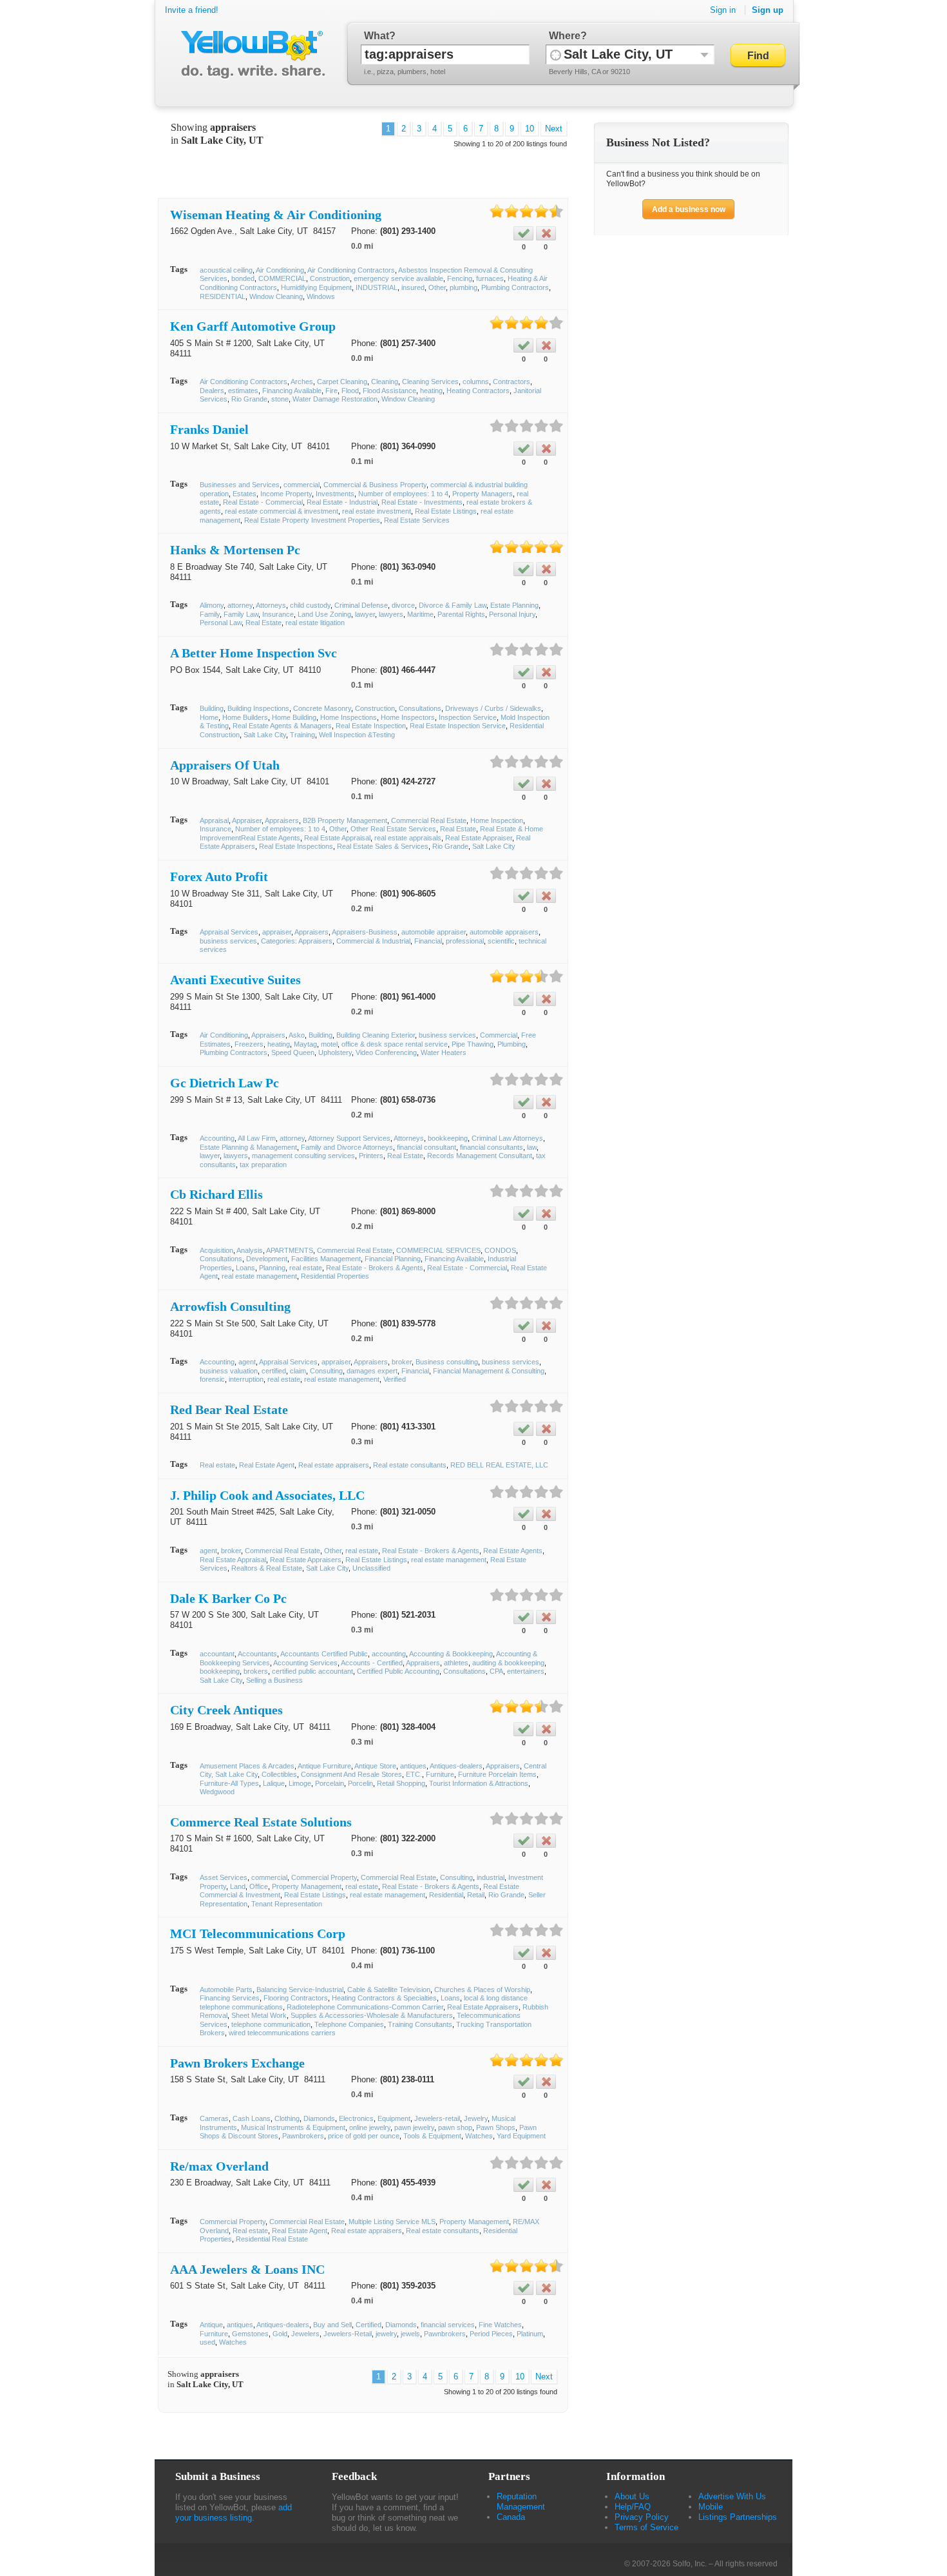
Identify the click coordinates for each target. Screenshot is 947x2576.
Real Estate (263, 623)
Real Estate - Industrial (342, 502)
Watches (479, 2136)
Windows (321, 296)
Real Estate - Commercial (263, 502)
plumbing (464, 287)
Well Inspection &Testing (357, 735)
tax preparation (263, 1165)
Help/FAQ (633, 2507)
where (565, 36)
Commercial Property (324, 1877)
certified (274, 1371)
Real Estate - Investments (422, 502)
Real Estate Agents (513, 1551)
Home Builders (245, 717)
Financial (428, 941)
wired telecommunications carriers (282, 2033)
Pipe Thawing (473, 1044)
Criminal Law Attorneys (507, 1138)
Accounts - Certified (372, 1663)
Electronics (356, 2118)
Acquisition (216, 1250)
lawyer (365, 614)
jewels (410, 2334)
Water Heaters (444, 1052)
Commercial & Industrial (373, 941)
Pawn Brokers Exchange (237, 2063)
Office (259, 1886)
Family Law (241, 614)
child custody (310, 605)
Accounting (217, 1138)
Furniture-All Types (229, 1783)
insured (413, 287)
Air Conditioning (280, 270)
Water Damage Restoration (335, 399)
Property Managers (483, 494)
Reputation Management (521, 2502)
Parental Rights (461, 614)
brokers (256, 1671)
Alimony (212, 605)
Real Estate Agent (267, 1465)
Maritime (420, 614)
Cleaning (385, 382)
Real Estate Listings (446, 511)
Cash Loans (252, 2118)
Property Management (307, 1886)
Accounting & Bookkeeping (451, 1654)
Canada (511, 2517)
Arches (302, 382)
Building (212, 708)
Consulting (326, 1371)
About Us (632, 2496)
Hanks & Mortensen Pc (235, 550)
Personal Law (221, 623)
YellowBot (250, 55)
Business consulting (447, 1362)
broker (402, 1362)
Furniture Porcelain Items (497, 1774)
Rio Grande (249, 399)
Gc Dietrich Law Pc (225, 1083)
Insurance (278, 614)
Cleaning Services (430, 382)
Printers (371, 1156)
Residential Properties (335, 1276)
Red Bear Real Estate (229, 1409)
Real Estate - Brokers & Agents (375, 1268)
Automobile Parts (226, 1990)
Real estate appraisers (334, 1465)
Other (437, 287)
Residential (446, 1895)
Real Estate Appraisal (337, 838)
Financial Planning (393, 1259)
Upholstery (335, 1052)
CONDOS (500, 1250)
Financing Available (292, 391)
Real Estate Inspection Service (458, 726)
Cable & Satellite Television (389, 1990)
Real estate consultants (410, 1465)
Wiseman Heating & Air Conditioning (276, 215)
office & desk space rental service (395, 1044)
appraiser (277, 932)
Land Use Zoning (324, 614)
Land (238, 1886)
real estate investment (377, 511)
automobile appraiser (434, 932)
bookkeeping (448, 1138)
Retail (476, 1895)
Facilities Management (326, 1259)
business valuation (229, 1371)
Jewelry (476, 2118)
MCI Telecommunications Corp (258, 1933)
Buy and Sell (332, 2325)
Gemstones (250, 2334)
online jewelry (370, 2127)
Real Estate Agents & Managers (282, 726)
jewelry (386, 2334)
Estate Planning (514, 605)
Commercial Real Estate (429, 820)
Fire (331, 391)
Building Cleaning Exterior (376, 1035)
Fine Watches (500, 2325)
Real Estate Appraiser (479, 838)
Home (209, 717)
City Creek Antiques (226, 1710)
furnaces (490, 278)
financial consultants (492, 1147)
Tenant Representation (287, 1904)
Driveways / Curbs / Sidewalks (493, 708)
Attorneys (271, 605)
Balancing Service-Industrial (300, 1990)
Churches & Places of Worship (482, 1990)
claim (298, 1371)
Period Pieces (491, 2334)
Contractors (512, 382)
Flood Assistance (389, 391)
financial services (448, 2325)
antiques (413, 1766)
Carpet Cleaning (342, 382)
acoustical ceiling (226, 270)
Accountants (257, 1654)
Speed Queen (293, 1052)
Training (302, 735)
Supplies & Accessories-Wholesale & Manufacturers (372, 2015)
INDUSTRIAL (377, 287)
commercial (301, 485)
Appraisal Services (229, 932)
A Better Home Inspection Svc (253, 653)
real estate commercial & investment (282, 511)
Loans (245, 1268)
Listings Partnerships (738, 2517)
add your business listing (234, 2513)
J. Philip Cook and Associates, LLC (267, 1495)
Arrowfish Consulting (230, 1306)
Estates (244, 494)
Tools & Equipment (432, 2136)
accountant (217, 1654)
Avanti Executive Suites (235, 980)
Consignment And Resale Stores (351, 1774)
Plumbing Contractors (515, 287)
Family (210, 614)
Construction (330, 278)
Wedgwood (217, 1792)
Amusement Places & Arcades (247, 1766)
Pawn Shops (496, 2127)
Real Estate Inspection (371, 726)
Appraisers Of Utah (225, 765)
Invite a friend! (192, 10)
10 (530, 129)
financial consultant (426, 1147)
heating (431, 391)
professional (465, 941)
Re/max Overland (219, 2166)
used (207, 2342)
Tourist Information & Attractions (479, 1783)
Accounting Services (305, 1663)
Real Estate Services (417, 520)
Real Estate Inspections (296, 846)
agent (247, 1362)
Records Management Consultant (480, 1156)
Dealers (212, 391)
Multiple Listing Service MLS (392, 2222)
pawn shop (455, 2127)
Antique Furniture (324, 1766)
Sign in (723, 10)
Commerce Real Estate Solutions (261, 1822)
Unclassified (371, 1568)
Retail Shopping (401, 1783)
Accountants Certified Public (324, 1654)
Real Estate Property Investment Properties (312, 520)
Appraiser (247, 820)
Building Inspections (258, 708)
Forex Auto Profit (219, 876)
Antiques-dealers (456, 1766)
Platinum (530, 2334)
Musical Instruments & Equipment (293, 2127)
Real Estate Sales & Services (383, 846)
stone (280, 399)
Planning (272, 1268)
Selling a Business (274, 1680)
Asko (297, 1035)
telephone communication (271, 2024)
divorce (403, 605)
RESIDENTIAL (223, 296)
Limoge (300, 1783)
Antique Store (375, 1766)
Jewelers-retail (437, 2118)
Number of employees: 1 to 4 (403, 494)
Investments (335, 494)
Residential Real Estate (272, 2239)
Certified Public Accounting (398, 1671)
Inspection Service (468, 717)
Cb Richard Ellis (216, 1194)
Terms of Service (646, 2527)
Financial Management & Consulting (489, 1371)
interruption (246, 1379)
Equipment (394, 2118)
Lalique (274, 1783)
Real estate (217, 1465)
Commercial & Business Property (375, 485)
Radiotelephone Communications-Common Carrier (365, 2007)
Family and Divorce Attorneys (347, 1147)
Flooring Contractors (296, 1998)
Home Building (294, 717)
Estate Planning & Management (248, 1147)
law (532, 1147)
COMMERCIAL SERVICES (438, 1250)
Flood (350, 391)
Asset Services (224, 1877)
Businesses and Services (240, 485)
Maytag (305, 1044)
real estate (306, 1268)
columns (476, 382)
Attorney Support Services (349, 1138)
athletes (456, 1663)
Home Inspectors (408, 717)
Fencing (460, 278)
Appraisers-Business (365, 932)
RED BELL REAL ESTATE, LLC (499, 1465)
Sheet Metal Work (259, 2015)
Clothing (287, 2118)
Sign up (768, 10)
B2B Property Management (345, 820)
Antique (211, 2325)
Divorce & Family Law (453, 605)
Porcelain (330, 1783)
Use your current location (556, 54)
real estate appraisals (408, 838)
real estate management (259, 1276)
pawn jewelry (414, 2127)
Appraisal (214, 820)
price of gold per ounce (364, 2136)
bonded (243, 278)
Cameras (214, 2118)
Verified (395, 1379)
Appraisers (282, 820)
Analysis (250, 1250)
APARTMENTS (290, 1250)
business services (228, 941)
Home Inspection (497, 820)
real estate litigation (315, 623)
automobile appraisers (504, 932)
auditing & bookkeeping (508, 1663)
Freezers (249, 1044)
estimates (243, 391)
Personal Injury (512, 614)
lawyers (391, 614)
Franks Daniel (209, 429)
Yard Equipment (521, 2136)
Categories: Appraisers (297, 941)
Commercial (499, 1035)
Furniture (440, 1774)
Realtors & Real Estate (267, 1568)
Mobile (711, 2507)
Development (267, 1259)
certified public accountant (312, 1671)
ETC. (414, 1774)
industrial (491, 1877)
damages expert (372, 1371)
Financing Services (230, 1998)
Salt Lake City (265, 735)
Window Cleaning (276, 296)
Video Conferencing (386, 1052)
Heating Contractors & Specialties (384, 1998)
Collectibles (279, 1774)
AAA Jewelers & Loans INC (247, 2269)
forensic (212, 1379)
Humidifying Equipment (316, 287)
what (377, 36)
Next (554, 129)
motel (329, 1044)
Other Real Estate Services (393, 829)
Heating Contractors (478, 391)
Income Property (286, 494)
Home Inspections (349, 717)
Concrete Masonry (322, 708)
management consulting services (303, 1156)
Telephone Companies (349, 2024)
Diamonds (319, 2118)
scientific (501, 941)
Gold (280, 2334)
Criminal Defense (361, 605)
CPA (496, 1671)
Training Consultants (420, 2024)
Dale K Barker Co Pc (228, 1598)
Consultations (420, 708)
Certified (368, 2325)
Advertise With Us (732, 2496)
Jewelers (305, 2334)
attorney (240, 605)
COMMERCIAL (282, 278)
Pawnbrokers (303, 2136)
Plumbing (512, 1044)
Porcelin (360, 1783)
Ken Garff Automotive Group (253, 326)
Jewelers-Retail (348, 2334)
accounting (389, 1654)
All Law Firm (257, 1138)
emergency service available (398, 278)
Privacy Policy (642, 2517)
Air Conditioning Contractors (351, 270)
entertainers (526, 1671)
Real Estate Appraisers (306, 1560)
